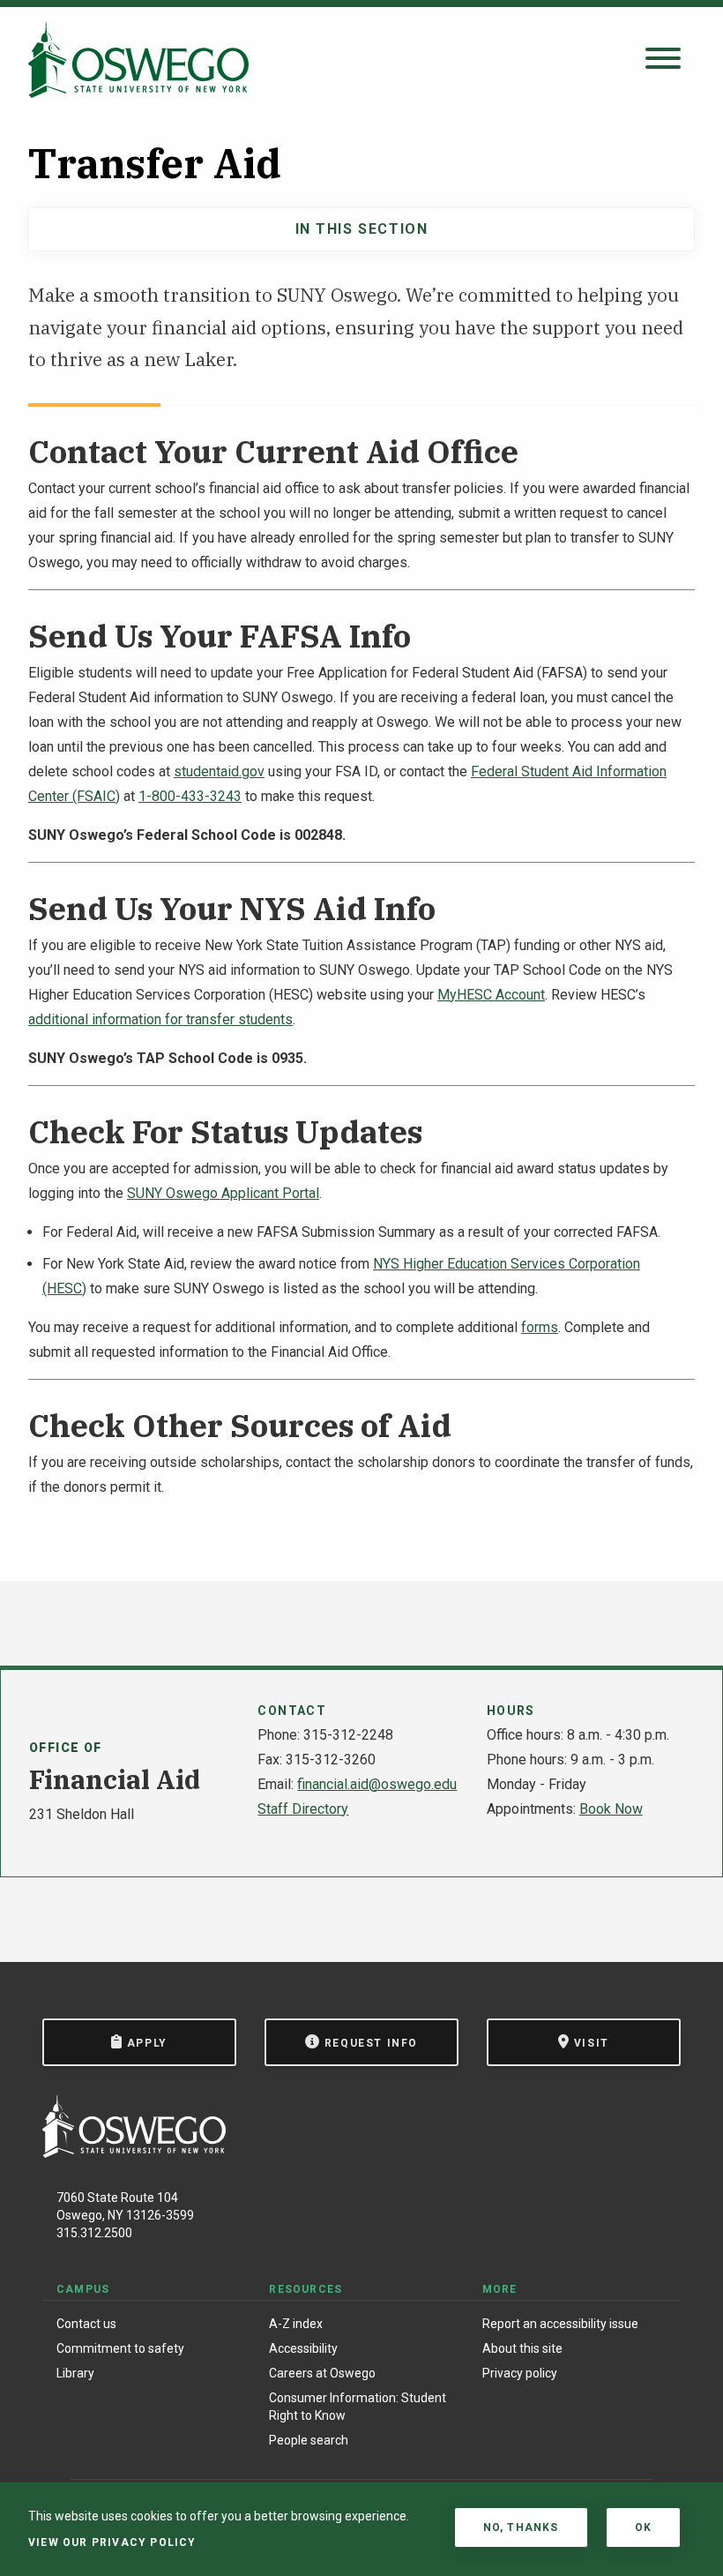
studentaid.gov (219, 771)
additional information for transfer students (160, 1019)
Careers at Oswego (322, 2373)
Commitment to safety (120, 2348)
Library (75, 2373)
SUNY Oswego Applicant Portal (223, 1193)
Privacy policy (520, 2373)
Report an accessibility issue (560, 2324)
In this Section (362, 229)
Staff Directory (303, 1809)
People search (309, 2440)
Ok (643, 2527)
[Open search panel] (663, 60)
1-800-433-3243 (190, 796)
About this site (522, 2348)
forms (540, 1327)
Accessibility (303, 2348)
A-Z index (296, 2324)
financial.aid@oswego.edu (377, 1784)
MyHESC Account (491, 995)
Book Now (611, 1809)
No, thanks (521, 2527)
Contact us (86, 2324)
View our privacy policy (112, 2542)
